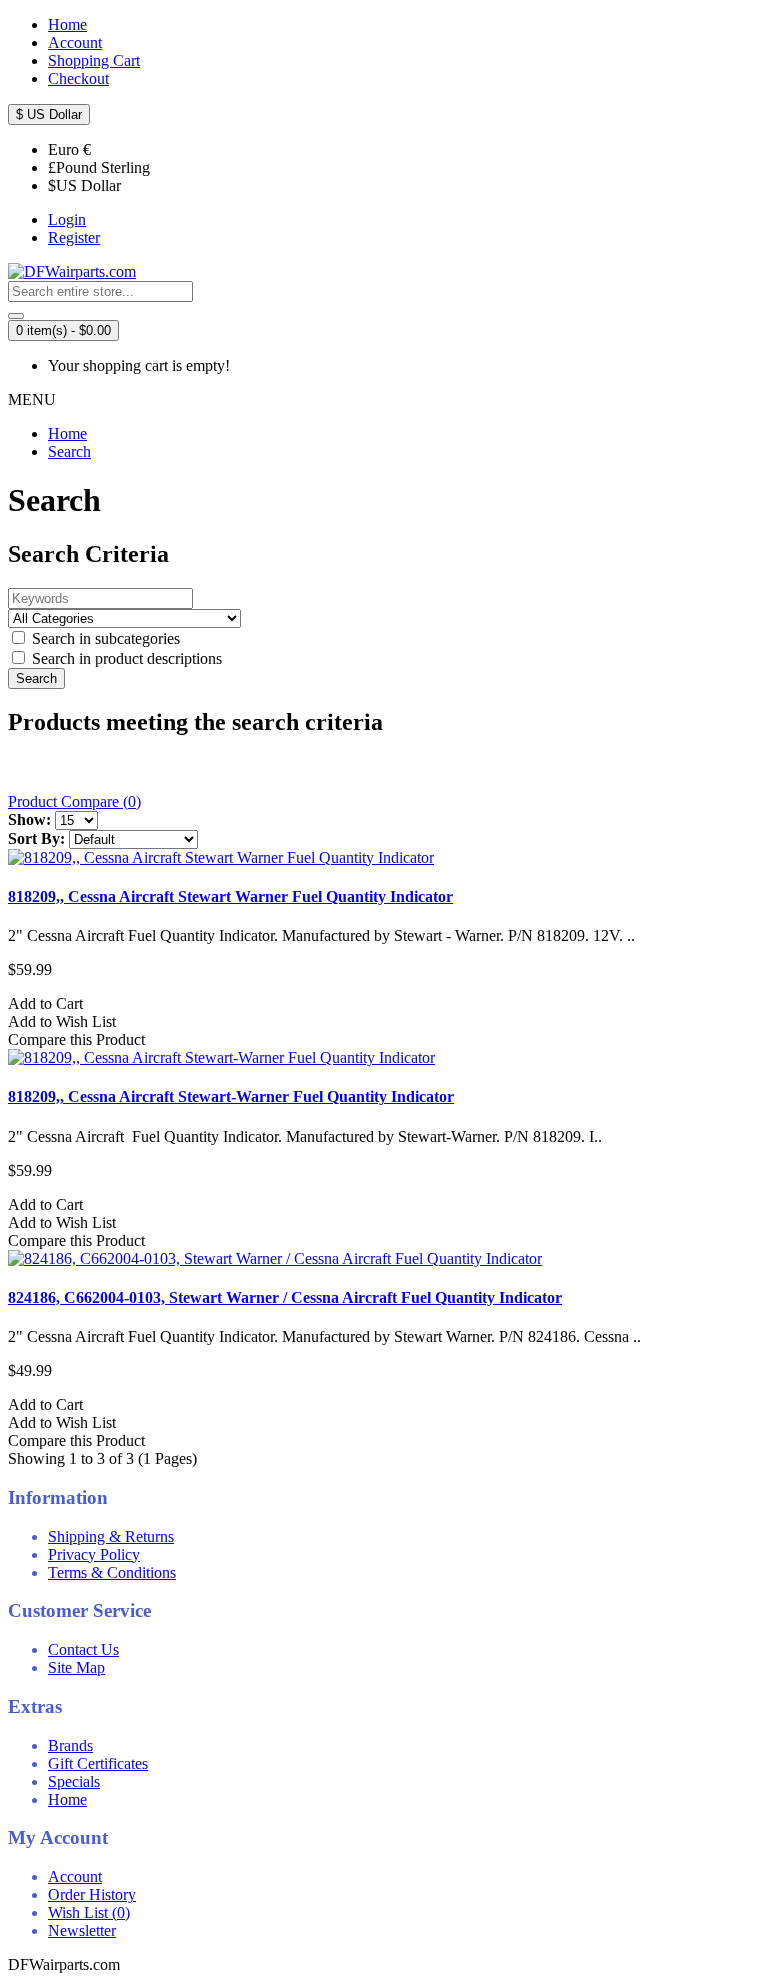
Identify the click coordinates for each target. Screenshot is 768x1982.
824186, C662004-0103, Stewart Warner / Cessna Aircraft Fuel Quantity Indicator (285, 1297)
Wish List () (89, 1912)
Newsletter (82, 1930)
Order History (92, 1894)
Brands (70, 1745)
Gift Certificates (98, 1763)
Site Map (76, 1667)
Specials (74, 1781)
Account (75, 1876)
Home (67, 433)
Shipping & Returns (111, 1536)
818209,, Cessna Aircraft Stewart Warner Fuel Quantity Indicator (230, 896)
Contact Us (83, 1649)
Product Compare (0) (74, 801)
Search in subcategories (104, 638)
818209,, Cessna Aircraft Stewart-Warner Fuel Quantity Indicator (231, 1096)
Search (69, 451)
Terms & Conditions (112, 1572)
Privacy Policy (94, 1554)
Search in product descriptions (125, 658)
